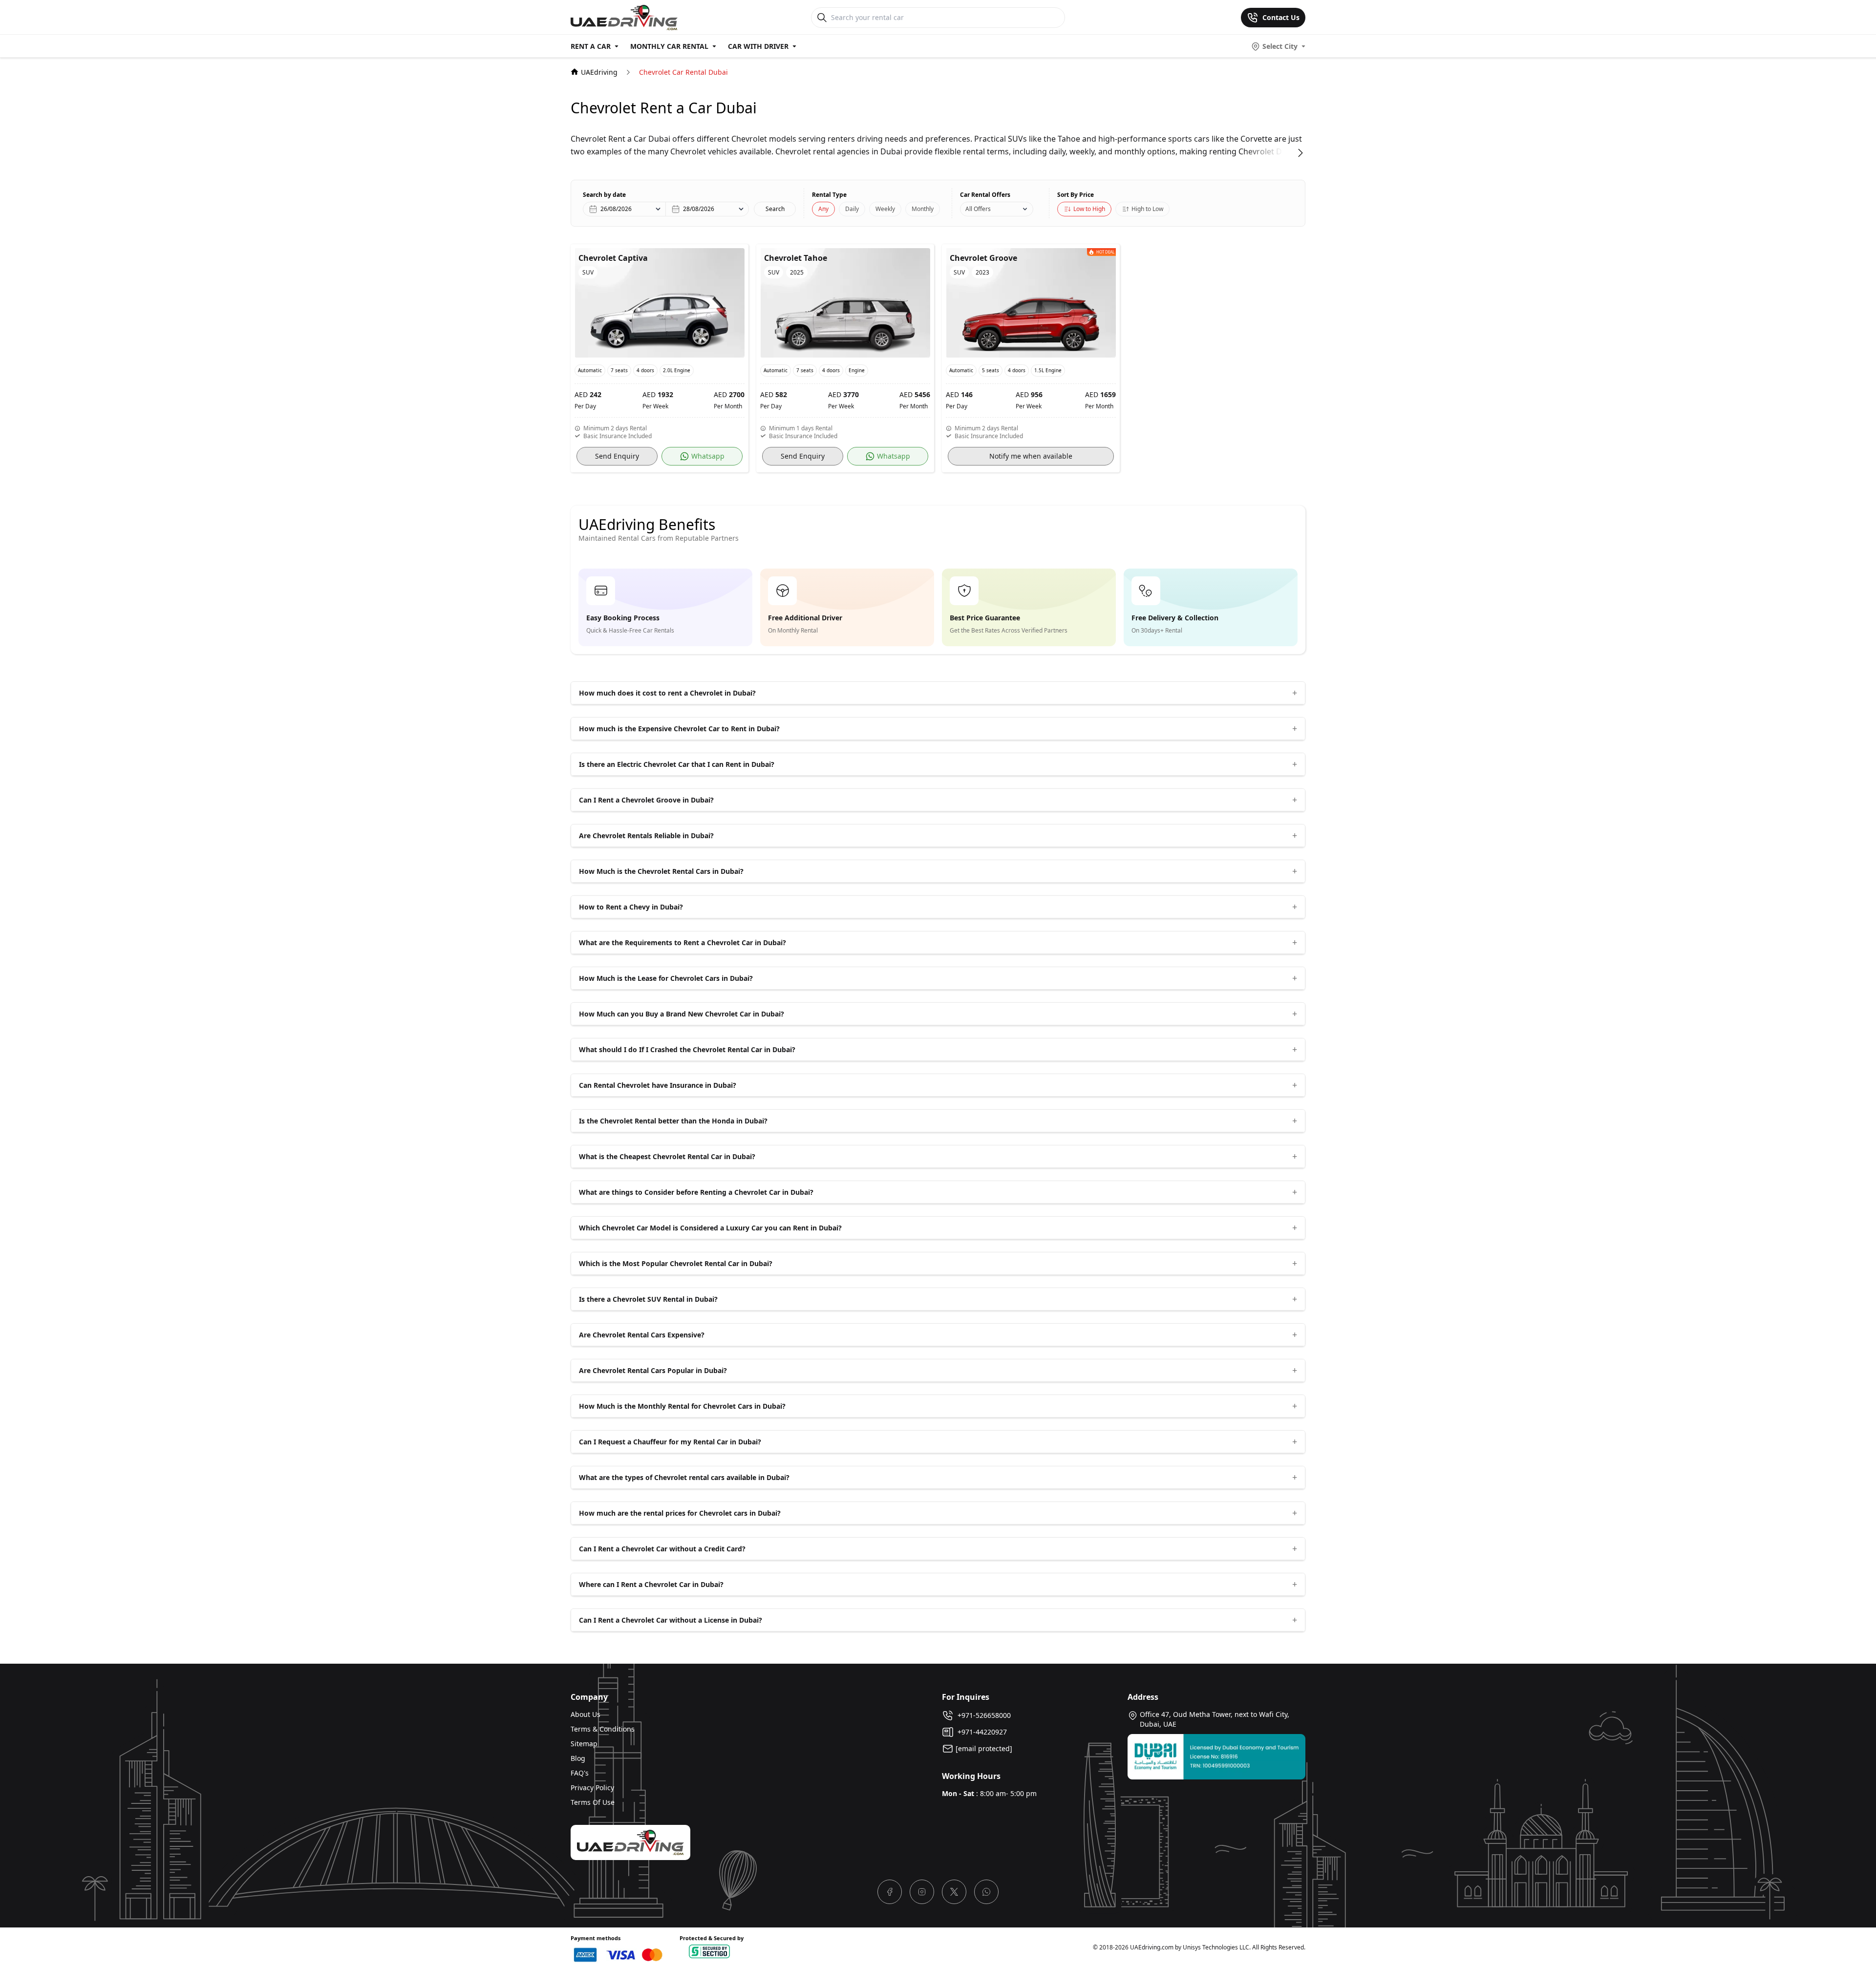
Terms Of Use (593, 1802)
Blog (578, 1758)
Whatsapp (708, 456)
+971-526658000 (982, 1715)
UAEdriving (599, 72)
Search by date (604, 195)
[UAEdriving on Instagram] (922, 1892)
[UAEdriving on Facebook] (890, 1892)
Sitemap (584, 1744)
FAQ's (580, 1773)
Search (775, 209)
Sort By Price (1076, 195)
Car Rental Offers (985, 195)
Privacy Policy (592, 1788)
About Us (586, 1714)
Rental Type (829, 195)
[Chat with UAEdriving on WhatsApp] (986, 1892)
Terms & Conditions (603, 1729)
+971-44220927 (980, 1732)
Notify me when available (1031, 456)
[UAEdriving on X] (954, 1892)
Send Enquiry (617, 456)
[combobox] (997, 209)
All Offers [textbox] (978, 209)
